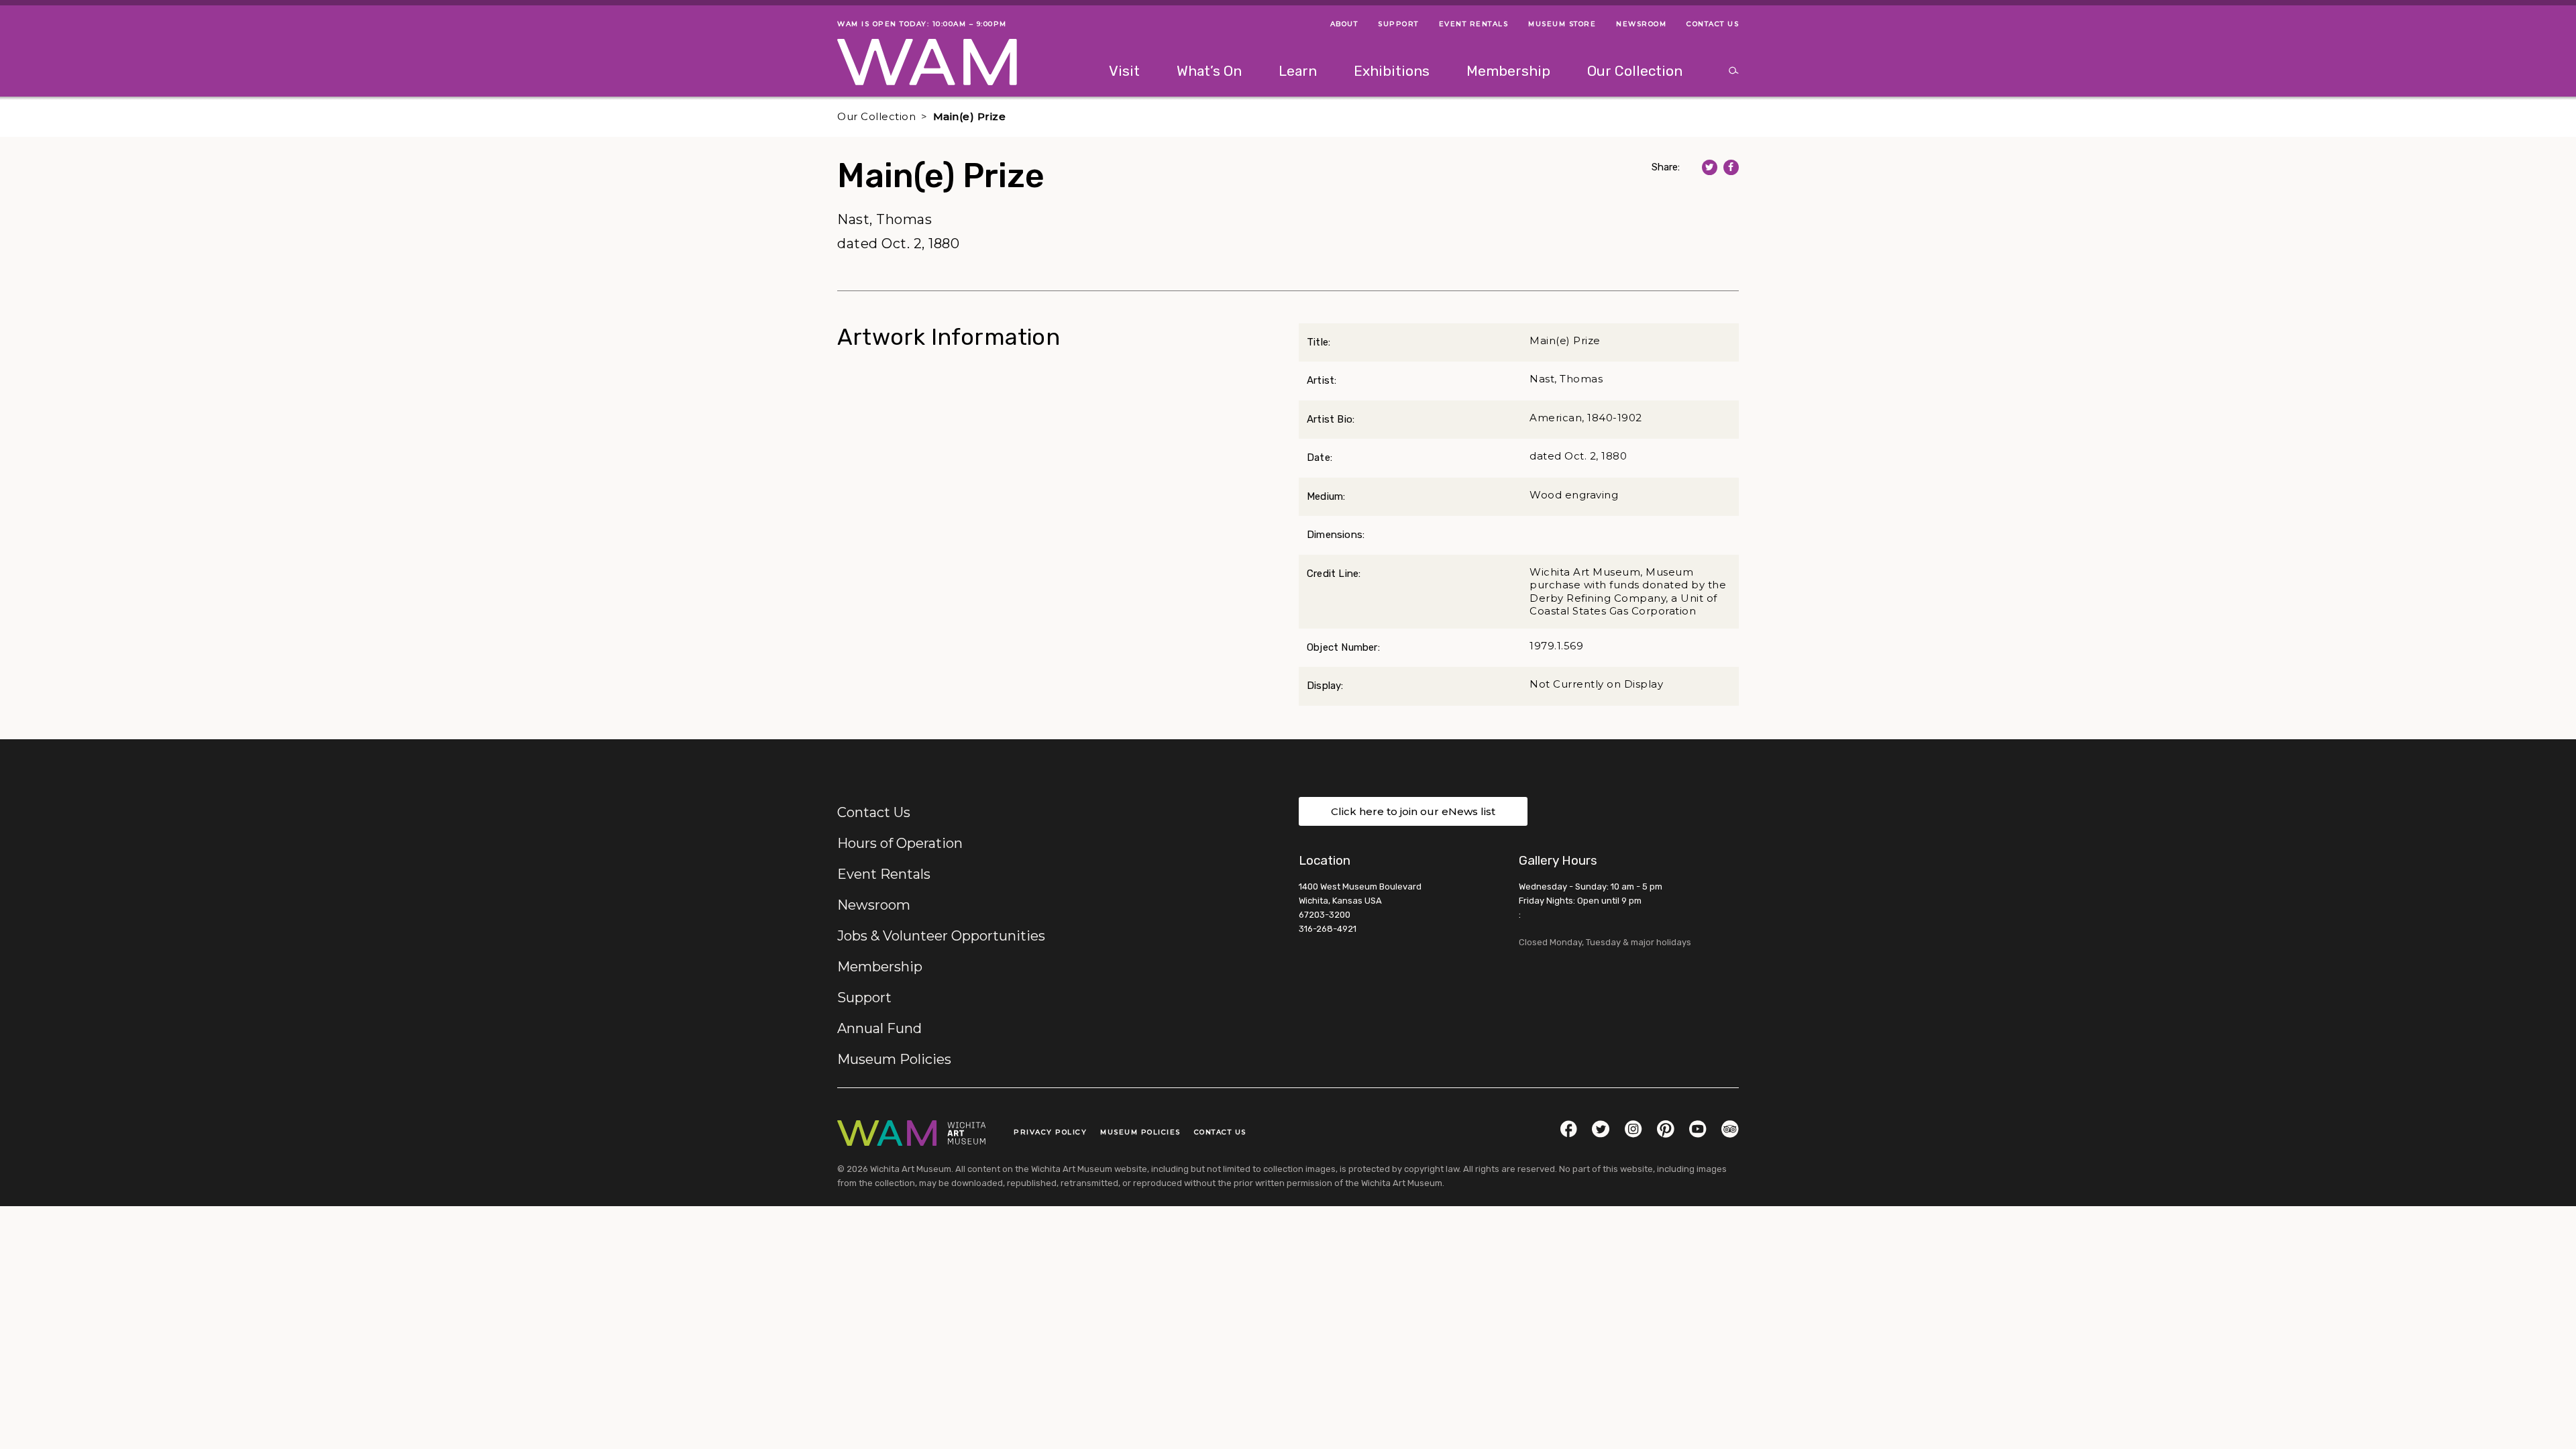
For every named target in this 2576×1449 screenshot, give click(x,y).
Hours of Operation (900, 843)
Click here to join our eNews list (1413, 811)
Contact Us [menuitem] (1713, 24)
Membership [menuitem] (1508, 71)
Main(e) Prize (970, 116)
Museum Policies (894, 1059)
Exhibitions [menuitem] (1392, 71)
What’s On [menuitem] (1209, 71)
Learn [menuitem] (1298, 71)
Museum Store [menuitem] (1562, 24)
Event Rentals (884, 874)
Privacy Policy (1050, 1132)
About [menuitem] (1344, 24)
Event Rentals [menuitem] (1474, 24)
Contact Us (874, 812)
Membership (880, 967)
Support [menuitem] (1398, 24)
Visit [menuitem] (1124, 71)
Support (864, 998)
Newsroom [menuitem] (1641, 24)
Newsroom (874, 905)
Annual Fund (879, 1028)
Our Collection (876, 116)
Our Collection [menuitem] (1635, 71)
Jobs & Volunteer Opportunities (941, 936)
